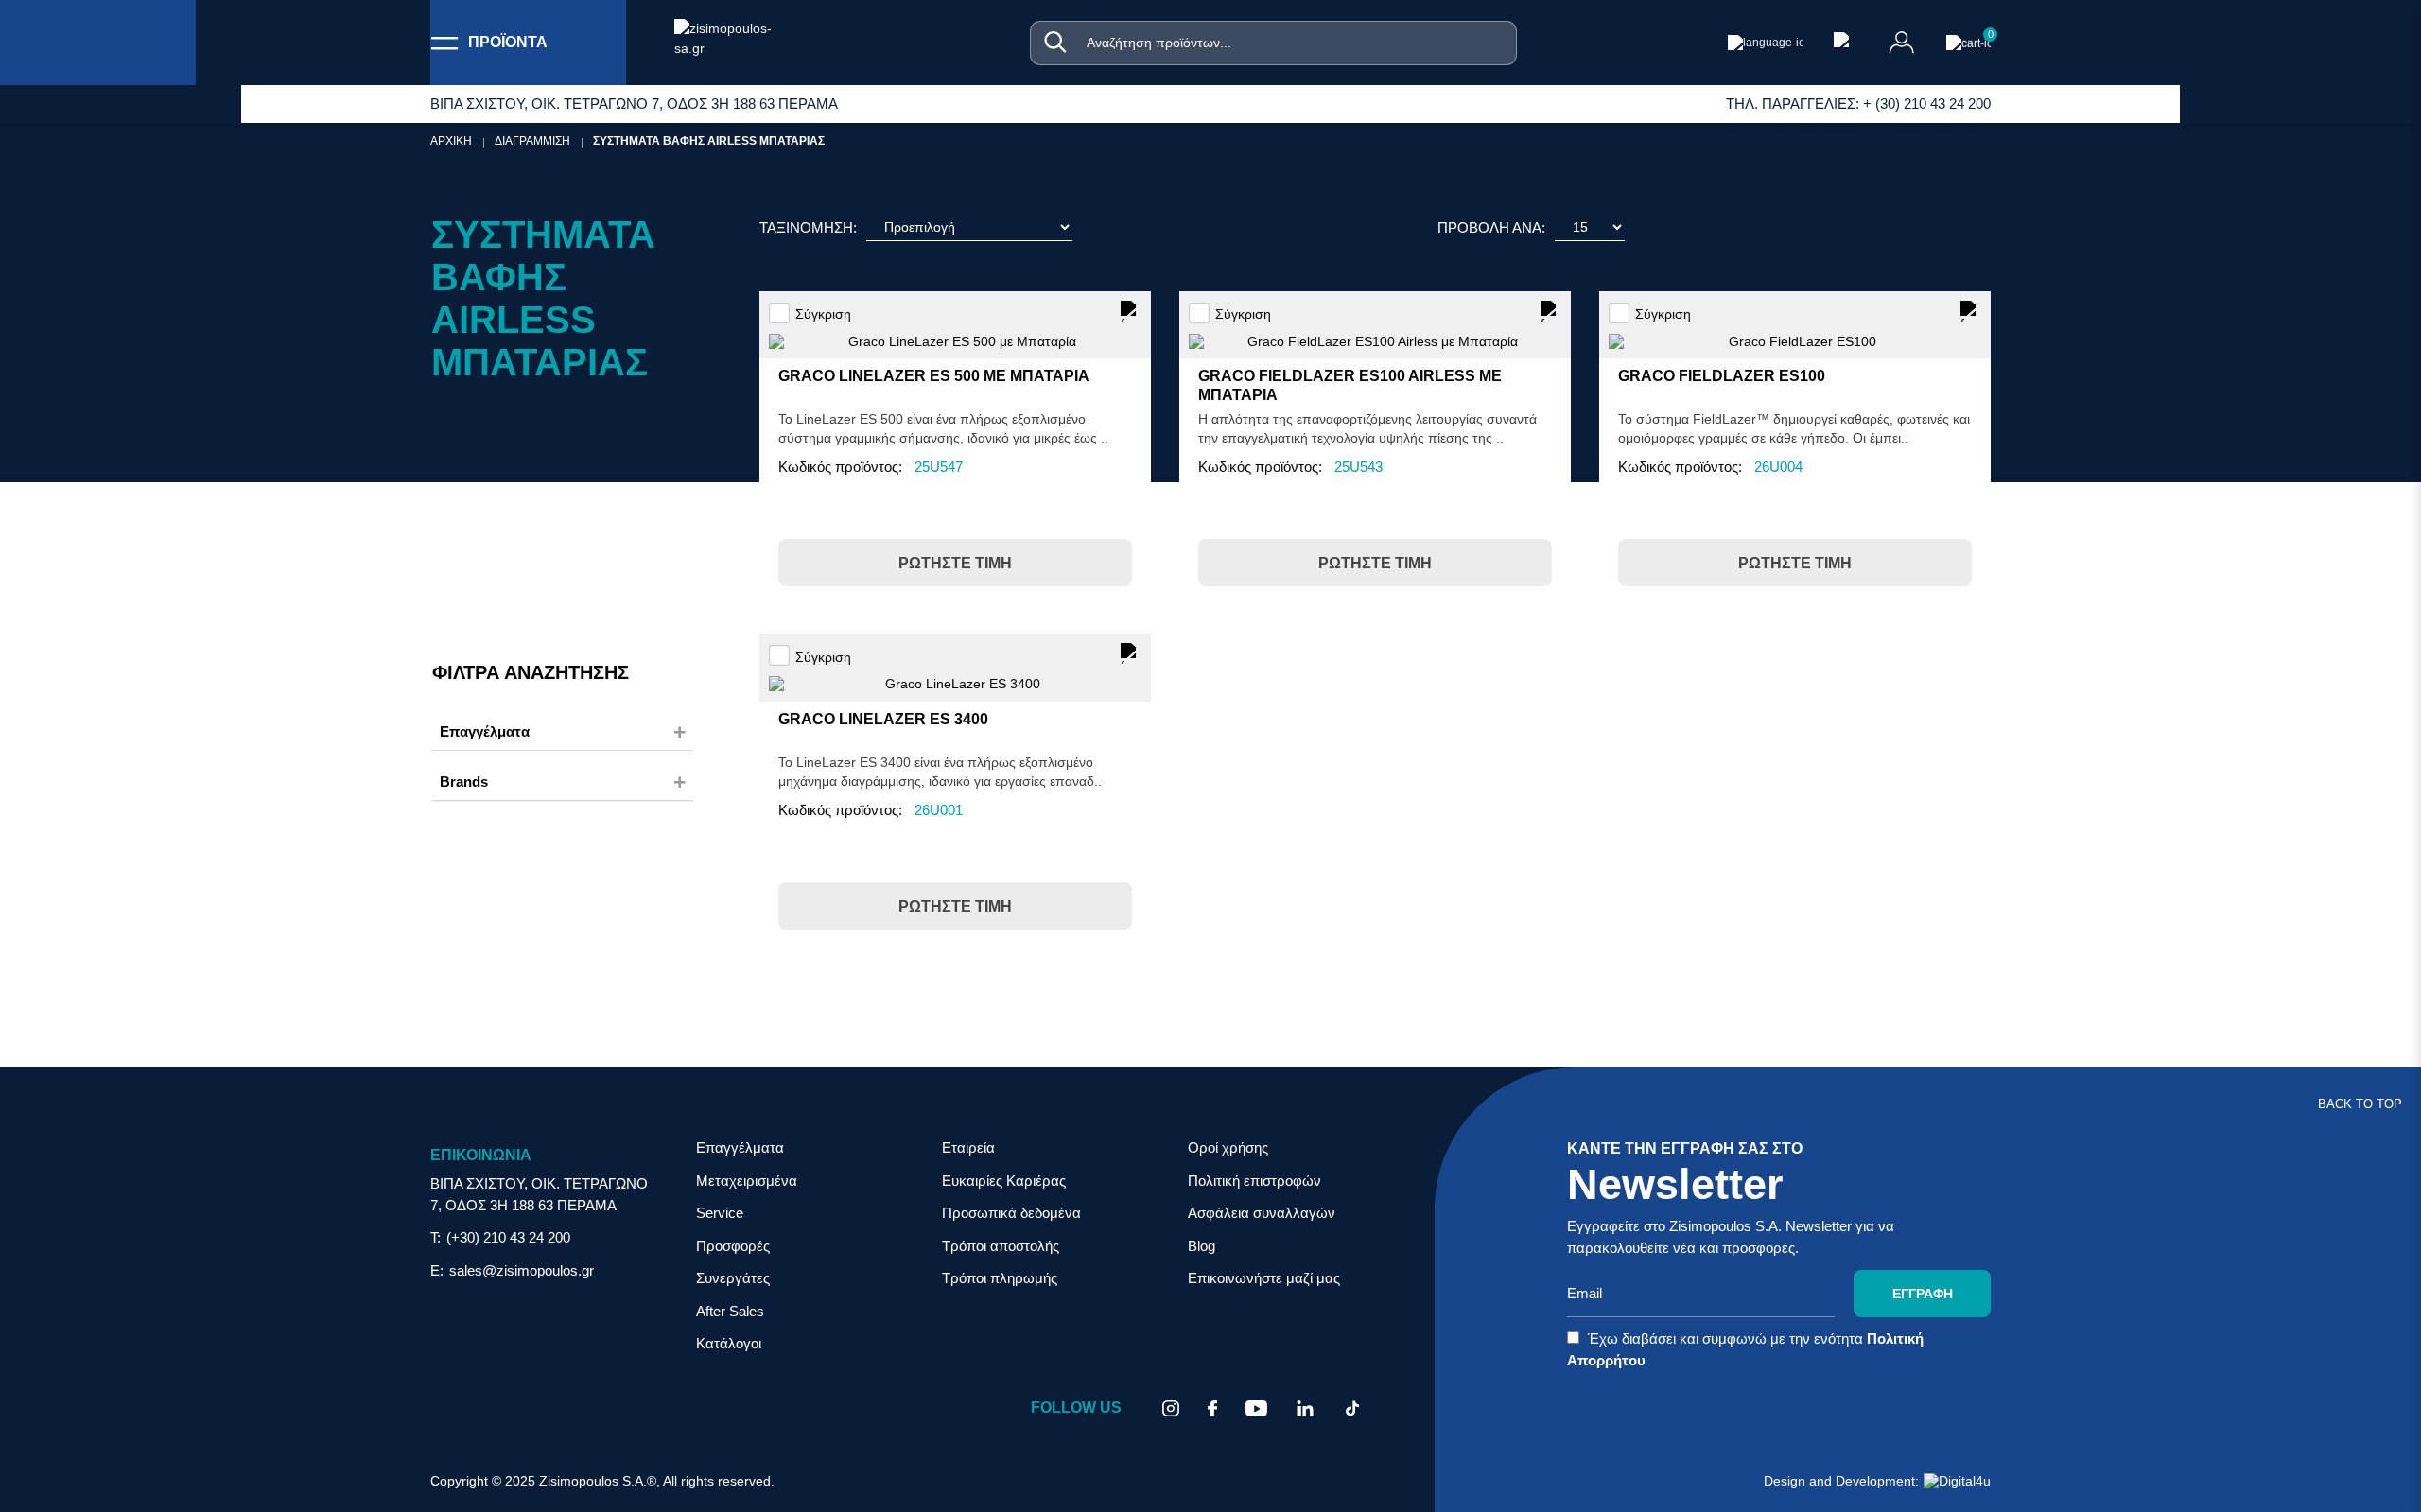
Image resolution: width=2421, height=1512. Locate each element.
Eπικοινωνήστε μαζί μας (1264, 1278)
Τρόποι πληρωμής (1000, 1278)
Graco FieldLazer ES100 (1722, 376)
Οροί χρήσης (1228, 1147)
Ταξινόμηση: (808, 227)
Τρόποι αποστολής (1001, 1246)
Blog (1202, 1246)
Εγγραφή (1923, 1294)
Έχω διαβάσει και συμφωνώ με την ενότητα (1745, 1349)
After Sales (730, 1311)
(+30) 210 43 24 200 (508, 1237)
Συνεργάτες (733, 1278)
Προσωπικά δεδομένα (1011, 1213)
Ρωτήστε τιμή (955, 563)
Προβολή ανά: (1491, 227)
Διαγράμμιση (532, 141)
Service (720, 1213)
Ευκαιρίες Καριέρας (1004, 1181)
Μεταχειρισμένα (747, 1181)
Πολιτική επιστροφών (1254, 1181)
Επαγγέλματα (740, 1147)
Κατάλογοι (729, 1343)
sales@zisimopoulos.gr (522, 1270)
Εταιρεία (968, 1147)
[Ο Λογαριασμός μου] (1902, 43)
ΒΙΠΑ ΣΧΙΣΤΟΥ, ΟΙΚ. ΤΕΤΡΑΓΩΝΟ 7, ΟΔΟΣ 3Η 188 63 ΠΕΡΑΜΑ (539, 1194)
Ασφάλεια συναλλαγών (1262, 1213)
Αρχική (451, 141)
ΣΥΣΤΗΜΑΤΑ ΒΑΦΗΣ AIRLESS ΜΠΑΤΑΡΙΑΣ (709, 141)
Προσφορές (733, 1246)
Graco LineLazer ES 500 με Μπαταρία (934, 376)
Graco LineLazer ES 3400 (883, 719)
